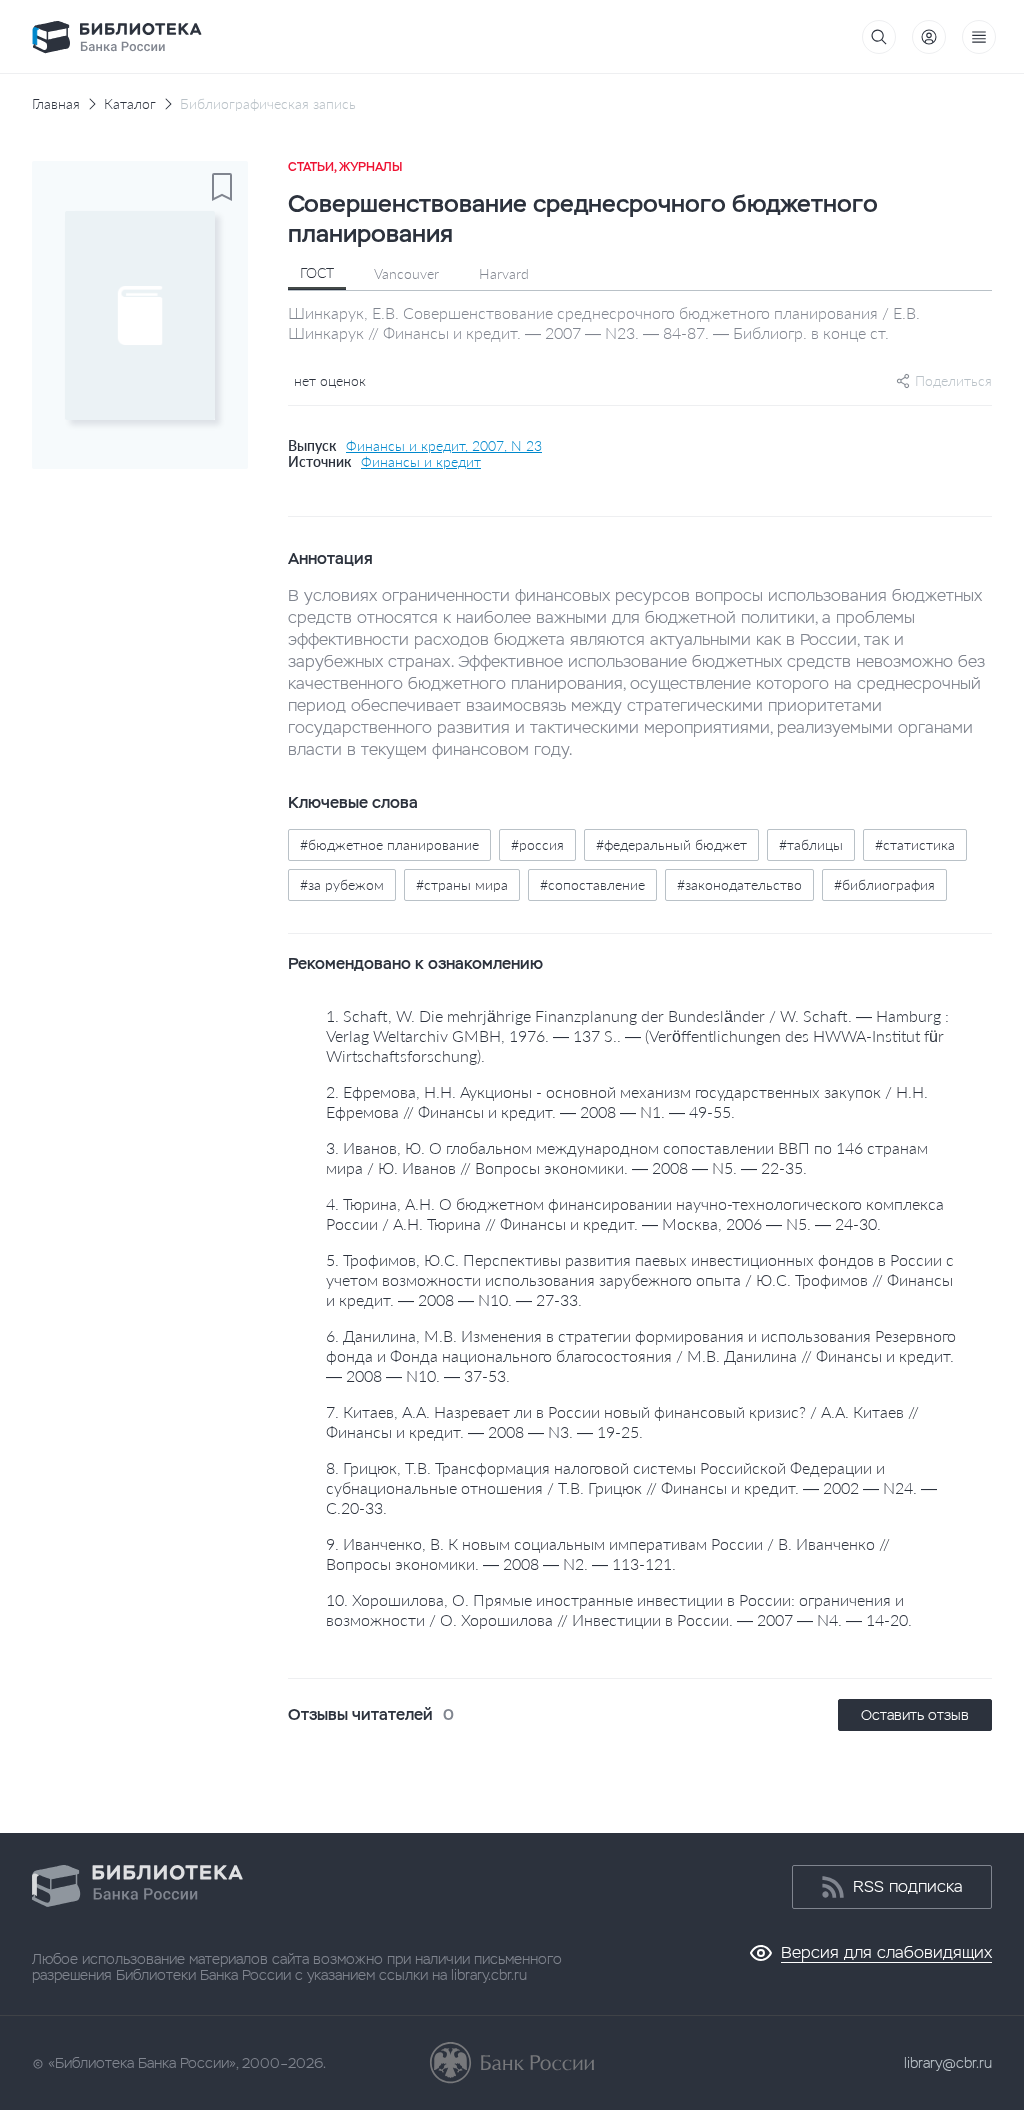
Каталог (130, 104)
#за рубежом (342, 884)
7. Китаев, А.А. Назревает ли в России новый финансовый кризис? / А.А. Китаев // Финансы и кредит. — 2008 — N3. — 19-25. (622, 1421)
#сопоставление (592, 884)
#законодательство (739, 884)
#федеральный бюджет (671, 844)
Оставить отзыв (915, 1715)
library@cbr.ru (948, 2063)
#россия (537, 844)
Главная (56, 104)
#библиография (884, 884)
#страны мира (462, 884)
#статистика (915, 844)
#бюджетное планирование (389, 844)
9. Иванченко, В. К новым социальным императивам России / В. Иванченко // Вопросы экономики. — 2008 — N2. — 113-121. (608, 1553)
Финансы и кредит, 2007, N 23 (444, 446)
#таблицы (811, 844)
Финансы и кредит (421, 462)
